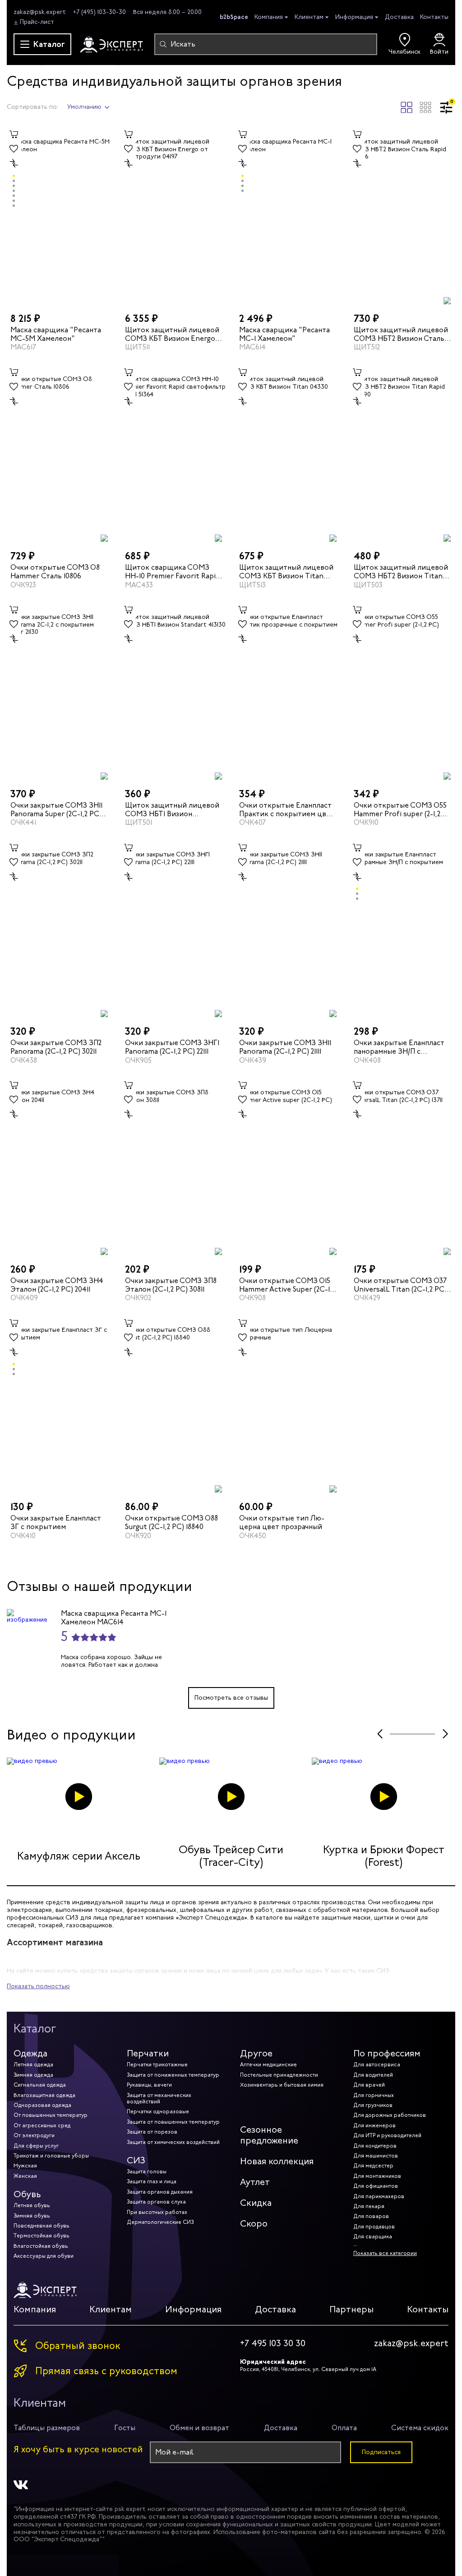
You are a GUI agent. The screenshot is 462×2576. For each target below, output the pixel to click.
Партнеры (351, 2309)
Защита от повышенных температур (173, 2122)
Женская (25, 2176)
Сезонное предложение (269, 2135)
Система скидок (420, 2428)
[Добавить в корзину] (14, 135)
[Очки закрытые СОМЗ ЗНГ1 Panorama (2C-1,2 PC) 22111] (174, 929)
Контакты (434, 17)
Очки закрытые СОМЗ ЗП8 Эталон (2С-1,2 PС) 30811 (171, 1285)
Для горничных (374, 2095)
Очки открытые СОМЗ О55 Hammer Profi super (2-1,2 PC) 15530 (400, 809)
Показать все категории (385, 2253)
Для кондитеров (375, 2146)
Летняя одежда (33, 2065)
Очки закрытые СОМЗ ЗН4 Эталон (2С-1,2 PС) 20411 (57, 1285)
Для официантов (376, 2186)
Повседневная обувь (42, 2226)
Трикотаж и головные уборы (51, 2156)
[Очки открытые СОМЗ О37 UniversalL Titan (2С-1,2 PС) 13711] (403, 1167)
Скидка (256, 2203)
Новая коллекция (277, 2161)
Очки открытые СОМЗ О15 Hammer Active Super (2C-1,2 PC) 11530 (287, 1285)
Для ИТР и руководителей (387, 2135)
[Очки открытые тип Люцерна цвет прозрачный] (288, 1404)
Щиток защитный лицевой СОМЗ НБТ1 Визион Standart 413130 (172, 809)
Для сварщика (373, 2237)
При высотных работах (157, 2212)
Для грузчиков (373, 2105)
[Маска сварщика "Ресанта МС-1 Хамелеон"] (288, 216)
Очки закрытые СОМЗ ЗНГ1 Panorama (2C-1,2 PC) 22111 (172, 1047)
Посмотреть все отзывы (231, 1698)
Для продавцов (374, 2227)
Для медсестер (373, 2166)
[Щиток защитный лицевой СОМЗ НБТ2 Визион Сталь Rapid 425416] (403, 216)
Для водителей (373, 2075)
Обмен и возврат (199, 2428)
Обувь (27, 2194)
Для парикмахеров (379, 2196)
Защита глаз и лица (152, 2181)
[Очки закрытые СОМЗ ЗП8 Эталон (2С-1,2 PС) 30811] (174, 1167)
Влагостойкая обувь (41, 2246)
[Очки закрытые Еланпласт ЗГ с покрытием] (60, 1404)
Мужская (25, 2166)
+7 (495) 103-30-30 (99, 12)
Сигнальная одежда (40, 2085)
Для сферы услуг (36, 2146)
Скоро (254, 2224)
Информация (354, 17)
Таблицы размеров (47, 2428)
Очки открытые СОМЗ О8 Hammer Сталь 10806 (55, 572)
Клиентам (309, 17)
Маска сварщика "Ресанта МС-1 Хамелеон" (284, 334)
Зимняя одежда (33, 2075)
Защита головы (147, 2171)
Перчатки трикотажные (157, 2065)
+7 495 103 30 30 (273, 2344)
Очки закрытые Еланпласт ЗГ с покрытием (56, 1522)
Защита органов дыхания (160, 2192)
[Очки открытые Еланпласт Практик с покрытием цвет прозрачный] (288, 691)
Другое (256, 2053)
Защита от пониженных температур (173, 2075)
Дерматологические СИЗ (160, 2222)
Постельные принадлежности (279, 2075)
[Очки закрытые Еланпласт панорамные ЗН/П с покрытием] (403, 929)
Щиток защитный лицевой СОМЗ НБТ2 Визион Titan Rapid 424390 (401, 572)
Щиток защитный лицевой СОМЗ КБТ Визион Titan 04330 (286, 572)
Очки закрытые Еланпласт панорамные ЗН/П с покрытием (399, 1047)
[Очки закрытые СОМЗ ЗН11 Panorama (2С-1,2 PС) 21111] (288, 929)
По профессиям (387, 2053)
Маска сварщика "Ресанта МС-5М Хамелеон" (56, 334)
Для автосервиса (377, 2065)
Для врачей (369, 2085)
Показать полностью (38, 1986)
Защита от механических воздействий (159, 2098)
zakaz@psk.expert (40, 12)
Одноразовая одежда (42, 2105)
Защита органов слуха (156, 2202)
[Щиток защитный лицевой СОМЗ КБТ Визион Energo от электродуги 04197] (174, 216)
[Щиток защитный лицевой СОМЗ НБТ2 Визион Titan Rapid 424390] (403, 453)
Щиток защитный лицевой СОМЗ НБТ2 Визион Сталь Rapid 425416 (401, 334)
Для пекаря (369, 2206)
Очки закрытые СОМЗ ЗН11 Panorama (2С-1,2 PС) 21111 (285, 1047)
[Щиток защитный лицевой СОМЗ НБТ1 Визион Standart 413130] (174, 691)
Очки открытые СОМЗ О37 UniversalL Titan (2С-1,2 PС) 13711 (400, 1285)
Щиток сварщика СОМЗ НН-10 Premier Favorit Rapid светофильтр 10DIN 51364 (172, 572)
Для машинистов (376, 2156)
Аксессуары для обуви (44, 2256)
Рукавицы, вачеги (149, 2085)
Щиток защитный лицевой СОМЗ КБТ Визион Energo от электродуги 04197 (172, 334)
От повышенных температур (51, 2115)
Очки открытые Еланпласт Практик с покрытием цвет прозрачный (287, 809)
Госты (125, 2428)
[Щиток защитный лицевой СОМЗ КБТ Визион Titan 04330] (288, 453)
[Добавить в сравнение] (14, 163)
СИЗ (136, 2160)
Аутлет (255, 2182)
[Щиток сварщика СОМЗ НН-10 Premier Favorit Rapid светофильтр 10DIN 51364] (174, 453)
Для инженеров (374, 2125)
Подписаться (381, 2452)
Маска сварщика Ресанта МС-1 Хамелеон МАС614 (114, 1618)
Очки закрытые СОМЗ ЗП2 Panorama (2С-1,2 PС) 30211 (56, 1047)
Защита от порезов (152, 2132)
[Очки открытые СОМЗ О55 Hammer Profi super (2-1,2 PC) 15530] (403, 691)
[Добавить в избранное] (14, 149)
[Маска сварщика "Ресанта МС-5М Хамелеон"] (60, 216)
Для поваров (371, 2216)
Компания (269, 17)
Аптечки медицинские (268, 2065)
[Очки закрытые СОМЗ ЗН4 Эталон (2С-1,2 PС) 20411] (60, 1167)
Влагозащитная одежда (44, 2095)
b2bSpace (234, 17)
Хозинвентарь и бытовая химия (282, 2085)
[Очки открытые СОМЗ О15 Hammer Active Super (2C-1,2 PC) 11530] (288, 1167)
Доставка (399, 17)
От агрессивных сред (42, 2125)
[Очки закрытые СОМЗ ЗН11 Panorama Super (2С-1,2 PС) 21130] (60, 691)
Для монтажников (377, 2176)
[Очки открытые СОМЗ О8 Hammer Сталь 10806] (60, 453)
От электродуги (34, 2135)
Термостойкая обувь (42, 2236)
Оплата (344, 2428)
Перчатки (148, 2053)
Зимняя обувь (32, 2216)
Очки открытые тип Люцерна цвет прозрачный (282, 1522)
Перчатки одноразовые (158, 2111)
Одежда (30, 2053)
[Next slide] (445, 1734)
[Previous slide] (380, 1734)
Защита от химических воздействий (173, 2142)
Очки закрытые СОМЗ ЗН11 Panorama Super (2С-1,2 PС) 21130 (56, 809)
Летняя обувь (32, 2205)
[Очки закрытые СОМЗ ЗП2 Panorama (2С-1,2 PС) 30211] (60, 929)
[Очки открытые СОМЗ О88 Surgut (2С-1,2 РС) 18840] (174, 1404)
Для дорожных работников (390, 2115)
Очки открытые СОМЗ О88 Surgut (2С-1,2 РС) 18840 (171, 1522)
